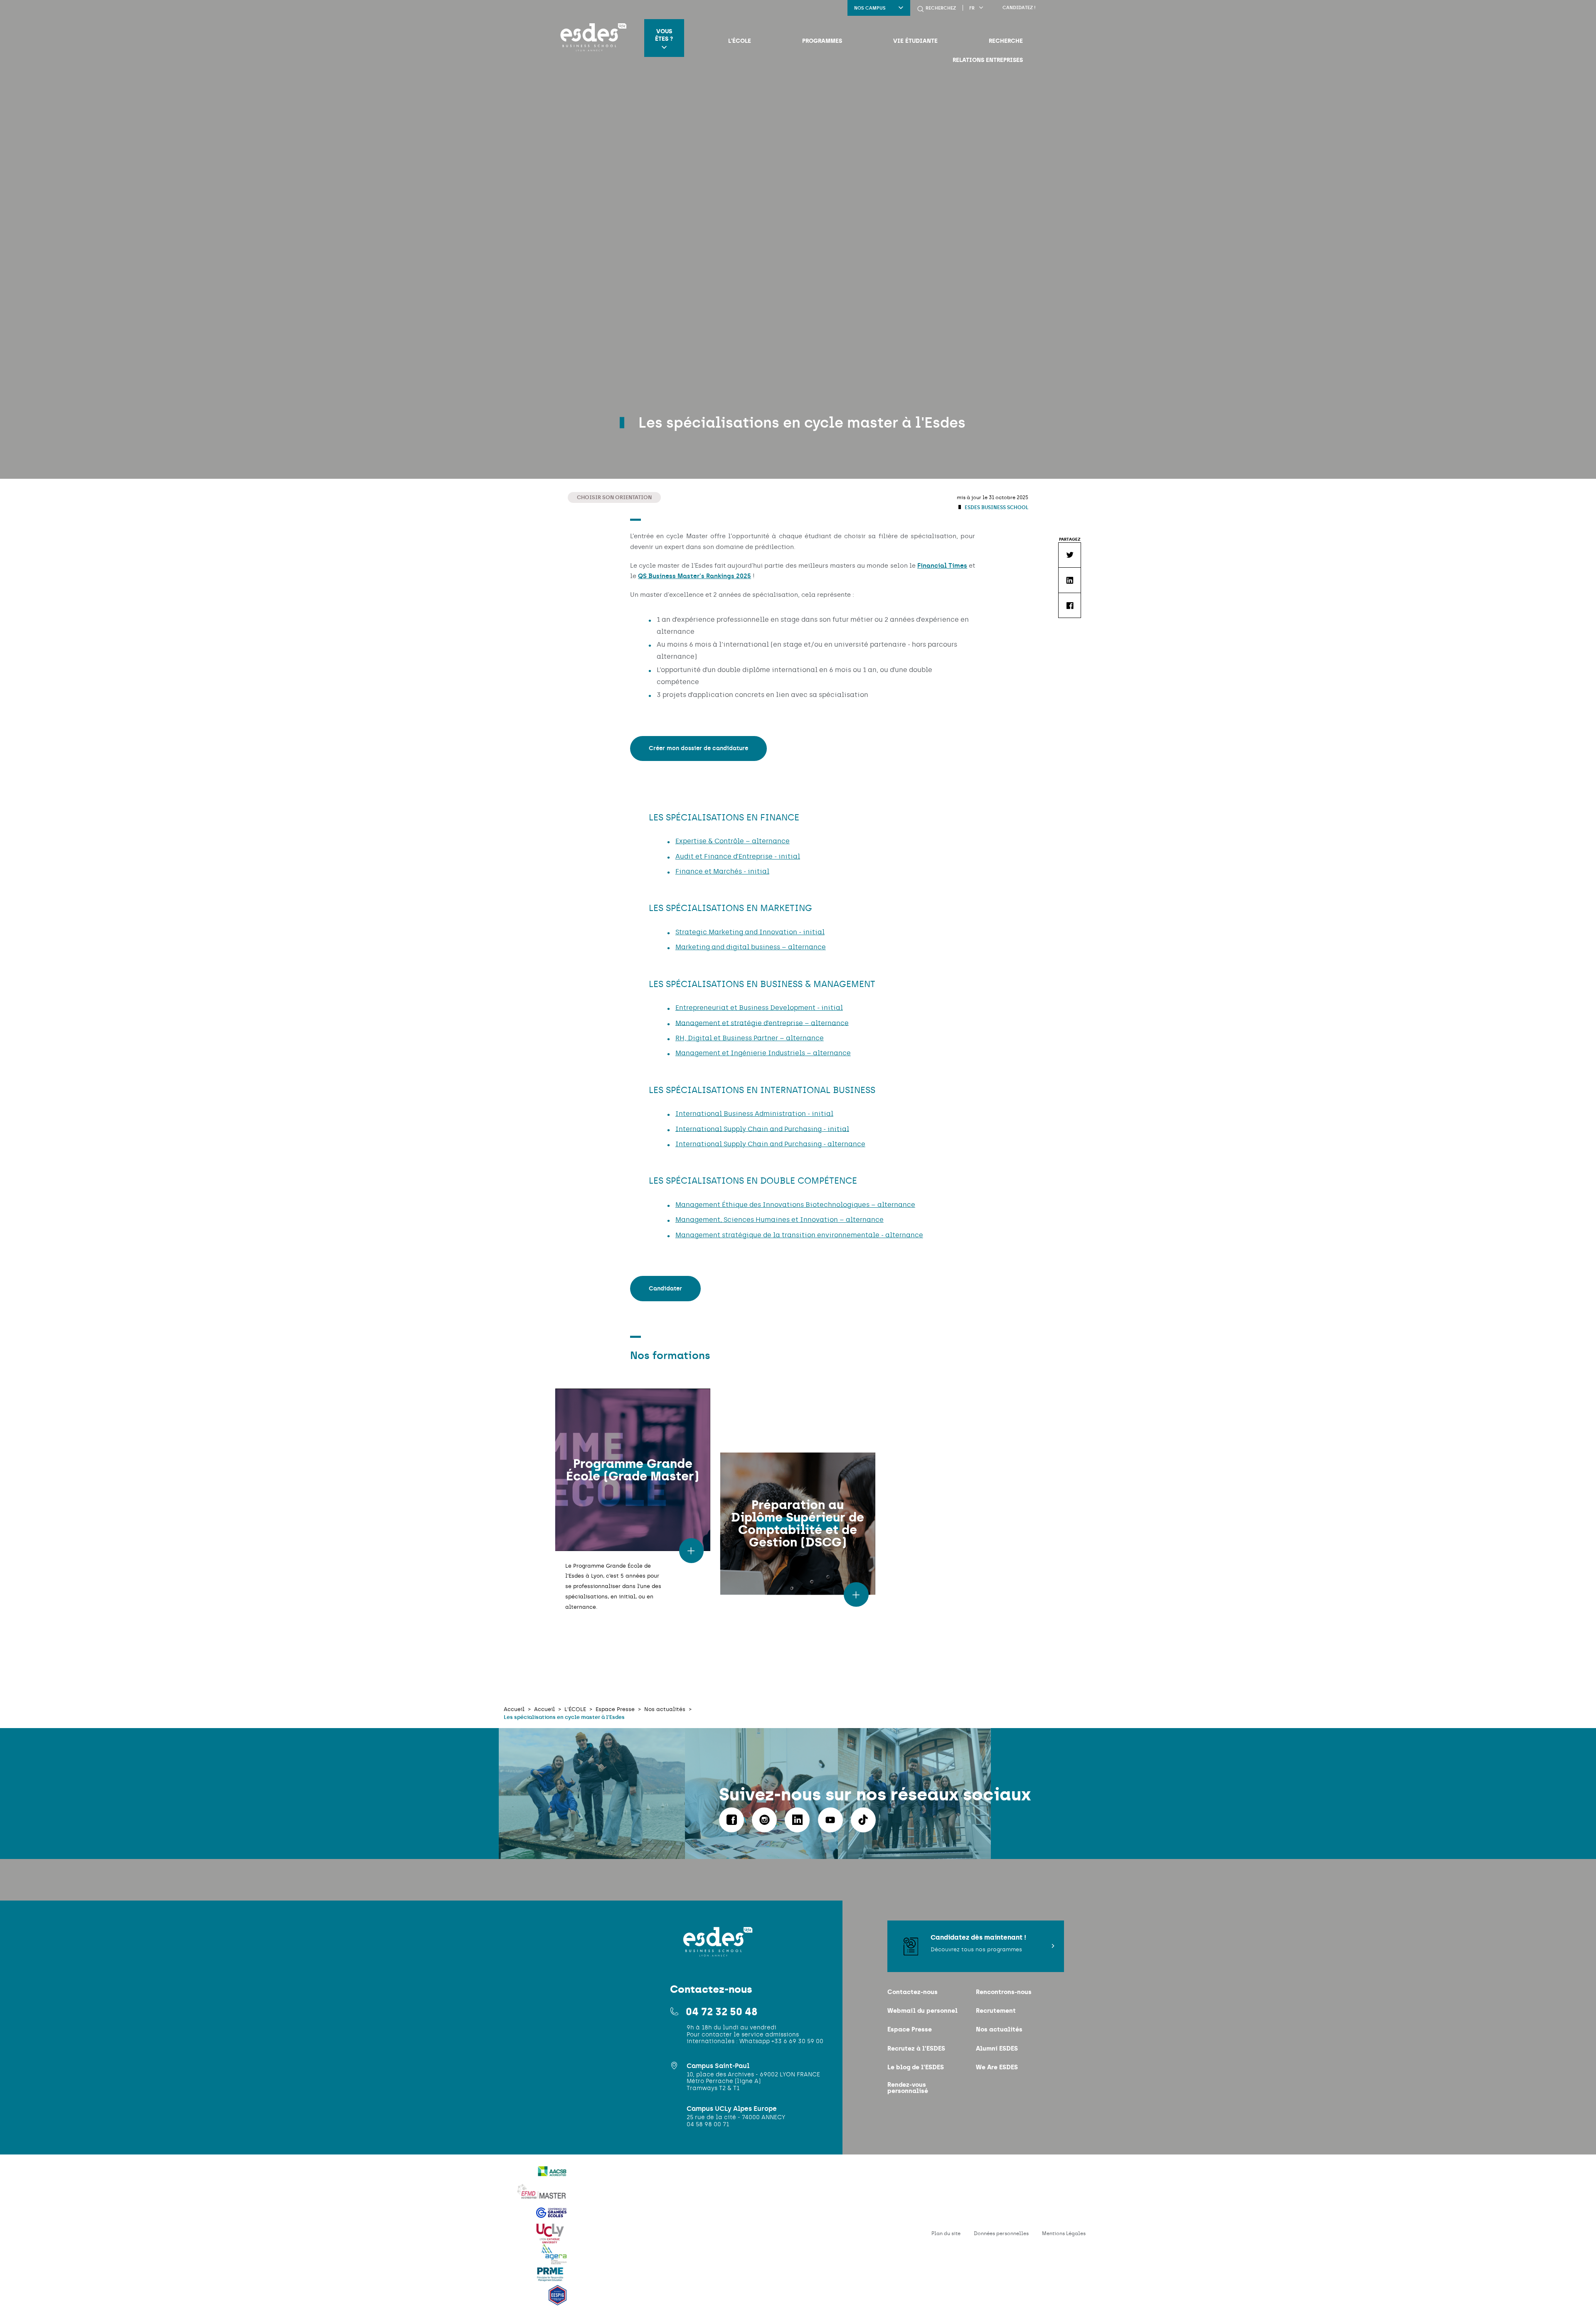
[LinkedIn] (797, 1820)
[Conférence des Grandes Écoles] (552, 2218)
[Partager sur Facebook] (1069, 605)
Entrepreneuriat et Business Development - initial (759, 1008)
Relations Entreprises (988, 60)
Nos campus (870, 8)
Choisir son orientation (614, 497)
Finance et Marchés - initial (722, 871)
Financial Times (942, 566)
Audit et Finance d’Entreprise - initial (738, 856)
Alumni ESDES (997, 2048)
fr (972, 8)
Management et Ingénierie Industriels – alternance (763, 1053)
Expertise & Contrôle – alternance (733, 841)
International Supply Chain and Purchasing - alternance (770, 1144)
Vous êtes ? (664, 35)
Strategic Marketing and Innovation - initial (750, 932)
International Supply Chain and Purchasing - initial (762, 1129)
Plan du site (946, 2233)
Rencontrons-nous (1004, 1992)
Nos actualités (999, 2029)
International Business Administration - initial (754, 1114)
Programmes (822, 41)
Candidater (665, 1289)
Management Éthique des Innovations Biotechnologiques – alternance (795, 1205)
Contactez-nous (913, 1992)
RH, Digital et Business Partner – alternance (750, 1038)
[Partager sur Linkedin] (1069, 580)
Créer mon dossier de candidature (698, 748)
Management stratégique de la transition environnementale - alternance (799, 1235)
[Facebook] (731, 1820)
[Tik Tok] (863, 1820)
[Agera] (554, 2259)
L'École (740, 41)
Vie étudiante (915, 41)
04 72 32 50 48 (722, 2012)
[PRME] (550, 2280)
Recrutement (996, 2010)
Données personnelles (1001, 2233)
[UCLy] (550, 2239)
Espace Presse (910, 2029)
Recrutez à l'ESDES (916, 2048)
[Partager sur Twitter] (1069, 555)
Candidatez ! (1019, 8)
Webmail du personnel (922, 2010)
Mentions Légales (1064, 2233)
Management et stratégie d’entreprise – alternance (762, 1023)
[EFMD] (543, 2197)
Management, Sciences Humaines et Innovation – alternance (780, 1220)
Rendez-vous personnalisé (908, 2088)
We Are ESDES (997, 2067)
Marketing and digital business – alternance (751, 947)
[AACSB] (552, 2177)
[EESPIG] (558, 2300)
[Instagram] (764, 1820)
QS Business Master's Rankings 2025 (695, 576)
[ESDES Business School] (591, 38)
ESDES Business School (996, 507)
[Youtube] (830, 1820)
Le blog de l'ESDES (916, 2067)
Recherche (1006, 41)
